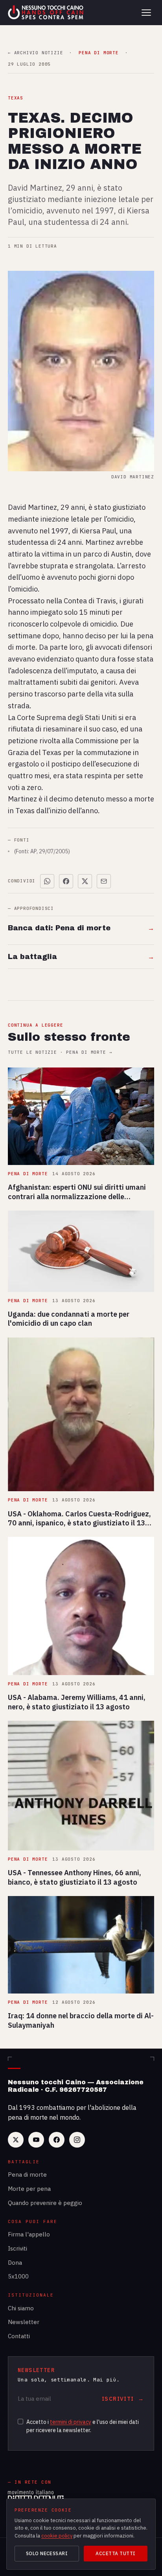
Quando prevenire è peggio (45, 2203)
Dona (15, 2263)
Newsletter (24, 2322)
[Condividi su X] (85, 881)
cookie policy (57, 2536)
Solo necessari (47, 2553)
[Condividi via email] (104, 881)
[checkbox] (20, 2422)
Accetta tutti (115, 2553)
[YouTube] (36, 2140)
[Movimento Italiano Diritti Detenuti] (36, 2497)
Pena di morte (27, 2175)
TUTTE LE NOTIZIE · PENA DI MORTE (60, 1052)
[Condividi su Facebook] (66, 881)
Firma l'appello (29, 2234)
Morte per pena (29, 2189)
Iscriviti (17, 2248)
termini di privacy (71, 2422)
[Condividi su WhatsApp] (47, 881)
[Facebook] (57, 2140)
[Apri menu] (146, 13)
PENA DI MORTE (98, 53)
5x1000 (18, 2276)
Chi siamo (21, 2308)
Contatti (19, 2336)
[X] (16, 2140)
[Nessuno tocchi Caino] (46, 13)
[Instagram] (77, 2140)
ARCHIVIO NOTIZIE (35, 53)
